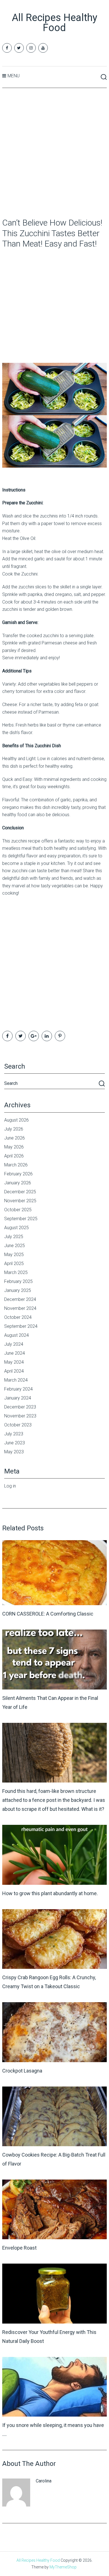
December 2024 (20, 1299)
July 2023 (14, 1434)
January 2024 (18, 1398)
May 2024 (14, 1362)
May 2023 (14, 1452)
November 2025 (20, 1201)
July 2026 (14, 1129)
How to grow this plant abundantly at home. (50, 1893)
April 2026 (14, 1156)
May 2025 (14, 1255)
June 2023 (15, 1443)
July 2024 (14, 1344)
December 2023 (20, 1407)
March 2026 (16, 1165)
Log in (10, 1486)
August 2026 (16, 1120)
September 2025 (21, 1219)
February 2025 (18, 1281)
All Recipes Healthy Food (54, 23)
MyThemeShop (63, 2567)
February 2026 (18, 1174)
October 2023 (18, 1425)
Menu (14, 76)
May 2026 (14, 1147)
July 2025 (14, 1237)
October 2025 (18, 1210)
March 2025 (16, 1272)
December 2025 (20, 1192)
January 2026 (18, 1183)
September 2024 (21, 1326)
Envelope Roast (19, 2248)
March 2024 (16, 1380)
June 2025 (15, 1246)
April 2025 (14, 1263)
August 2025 (16, 1228)
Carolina (44, 2481)
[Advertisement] (54, 153)
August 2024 (16, 1335)
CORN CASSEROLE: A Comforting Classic (48, 1614)
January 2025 (18, 1290)
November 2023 (20, 1416)
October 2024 (18, 1317)
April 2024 (14, 1371)
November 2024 (20, 1308)
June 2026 (15, 1138)
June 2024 (15, 1353)
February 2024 (18, 1389)
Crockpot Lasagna (22, 2071)
